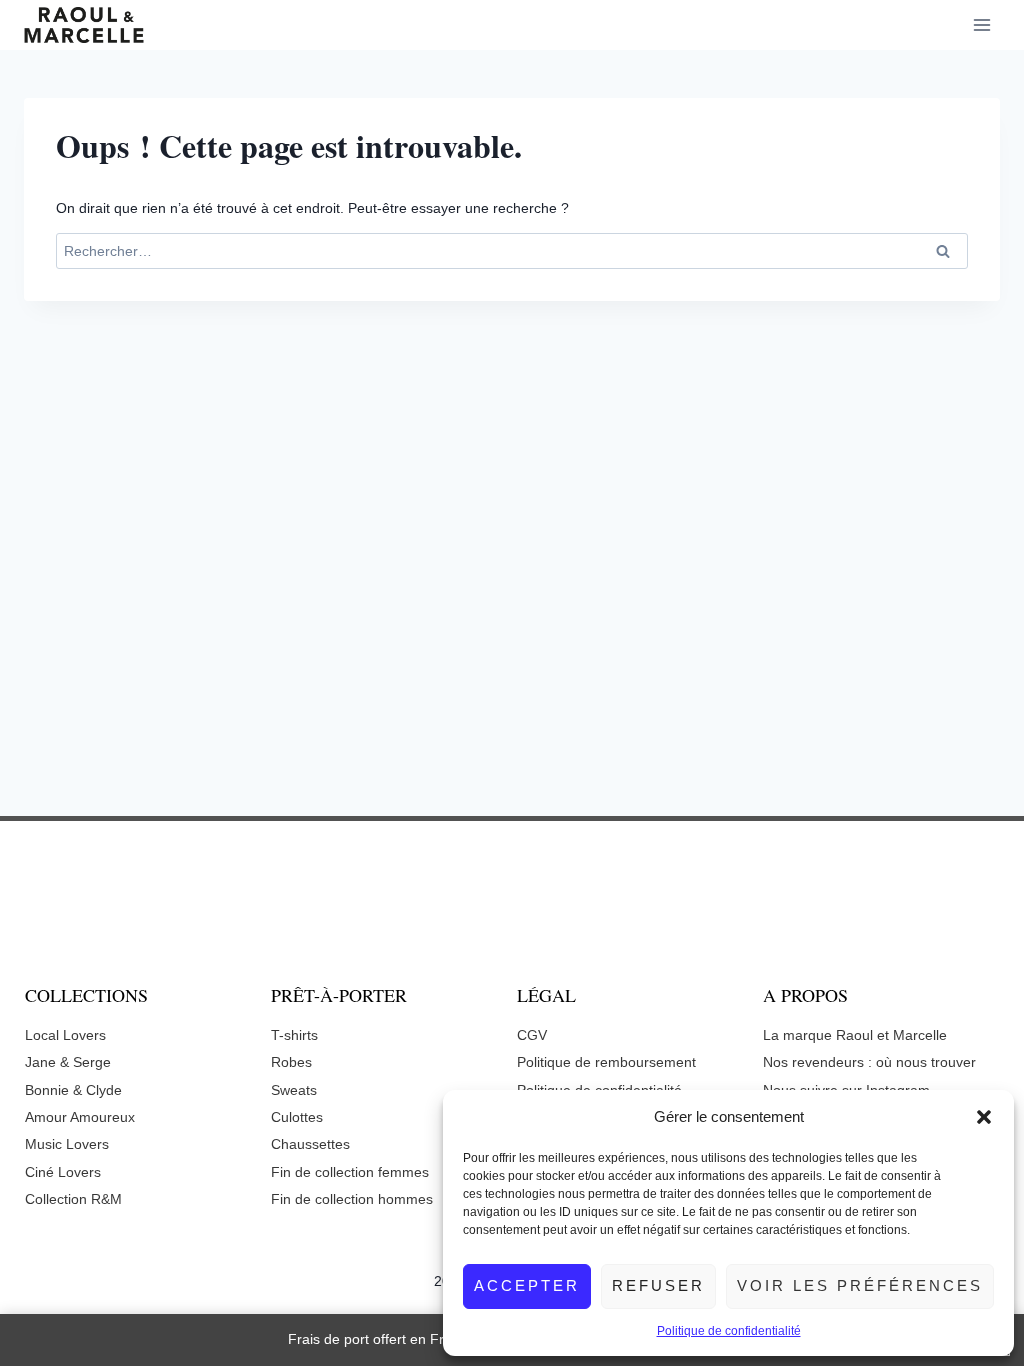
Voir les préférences (860, 1285)
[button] (984, 1117)
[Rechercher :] (512, 251)
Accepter (527, 1285)
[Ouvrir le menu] (981, 24)
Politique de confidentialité (729, 1331)
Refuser (658, 1285)
